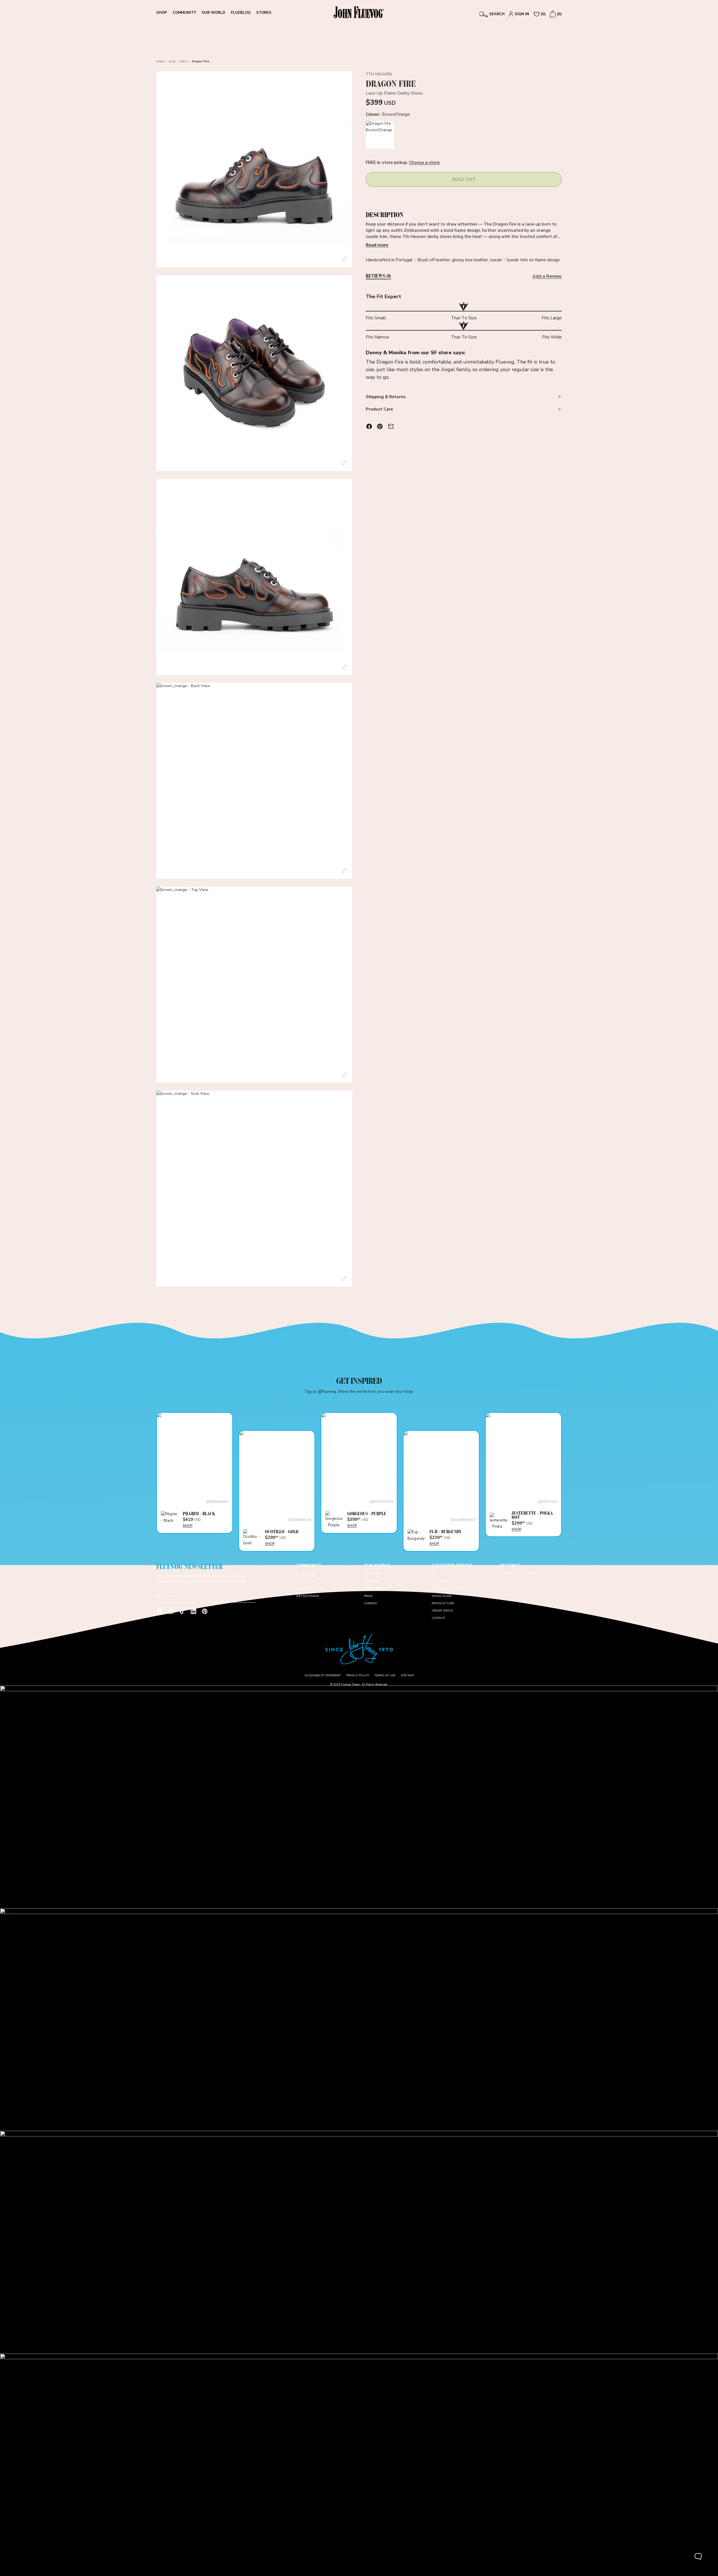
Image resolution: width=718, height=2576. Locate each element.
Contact (438, 1618)
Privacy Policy (358, 1675)
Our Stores (373, 1589)
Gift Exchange (307, 1596)
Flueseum (372, 1581)
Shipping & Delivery (447, 1589)
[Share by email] (391, 426)
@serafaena (218, 1501)
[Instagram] (171, 1611)
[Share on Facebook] (369, 426)
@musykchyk (382, 1501)
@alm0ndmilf (463, 1519)
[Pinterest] (205, 1611)
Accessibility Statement (323, 1675)
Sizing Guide (442, 1596)
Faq (435, 1574)
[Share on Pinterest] (380, 426)
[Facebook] (160, 1611)
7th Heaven (379, 74)
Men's (184, 61)
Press (368, 1596)
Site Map (407, 1675)
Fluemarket (305, 1574)
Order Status (442, 1611)
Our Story (372, 1574)
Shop (172, 61)
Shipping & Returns (386, 397)
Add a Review (547, 276)
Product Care (379, 409)
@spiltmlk (548, 1501)
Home (160, 61)
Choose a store (424, 163)
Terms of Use (385, 1675)
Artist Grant (306, 1581)
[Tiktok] (182, 1611)
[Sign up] (252, 1596)
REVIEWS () (378, 276)
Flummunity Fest (309, 1589)
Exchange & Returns (448, 1581)
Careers (370, 1603)
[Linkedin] (193, 1611)
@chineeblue (300, 1519)
